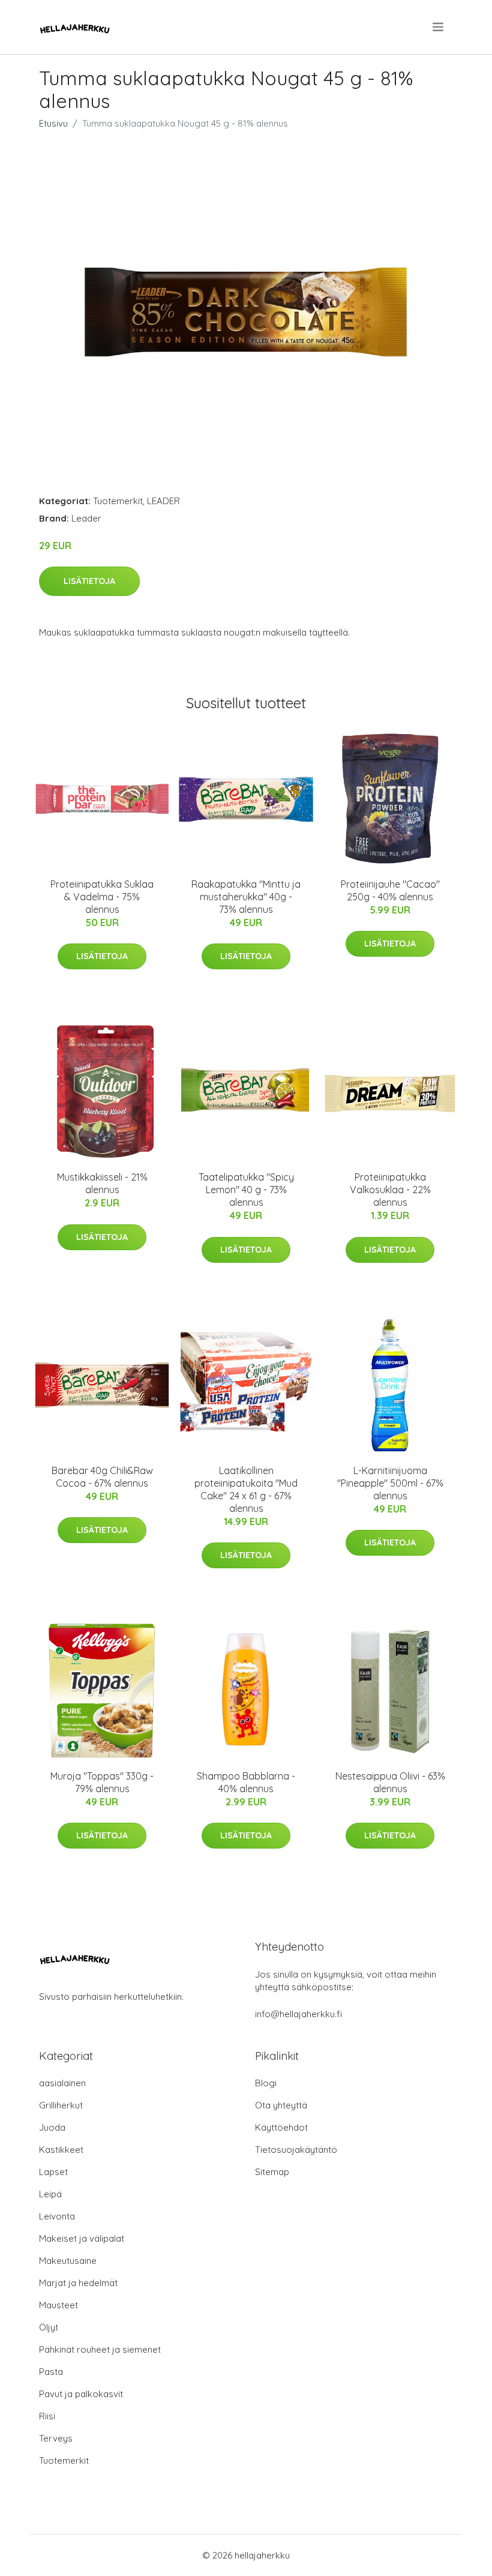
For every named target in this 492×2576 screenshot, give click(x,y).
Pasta (51, 2372)
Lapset (53, 2172)
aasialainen (62, 2083)
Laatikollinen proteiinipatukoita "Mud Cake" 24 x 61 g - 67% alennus (246, 1489)
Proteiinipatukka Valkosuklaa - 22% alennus (390, 1190)
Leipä (50, 2194)
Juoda (52, 2127)
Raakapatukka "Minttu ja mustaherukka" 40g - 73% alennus (246, 897)
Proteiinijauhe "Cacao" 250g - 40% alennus (390, 890)
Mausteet (58, 2305)
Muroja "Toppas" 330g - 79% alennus (102, 1782)
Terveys (56, 2438)
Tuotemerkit (118, 501)
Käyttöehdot (281, 2127)
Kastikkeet (61, 2150)
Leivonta (57, 2216)
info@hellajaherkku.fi (298, 2014)
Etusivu (53, 123)
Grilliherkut (61, 2105)
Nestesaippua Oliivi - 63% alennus (390, 1782)
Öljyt (49, 2327)
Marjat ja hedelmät (78, 2283)
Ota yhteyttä (281, 2105)
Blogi (266, 2083)
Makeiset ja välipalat (82, 2238)
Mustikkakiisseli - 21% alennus (102, 1183)
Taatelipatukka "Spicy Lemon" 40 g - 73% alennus (246, 1190)
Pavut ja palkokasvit (81, 2394)
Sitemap (272, 2172)
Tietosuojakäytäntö (296, 2150)
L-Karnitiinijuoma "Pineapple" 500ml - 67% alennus (390, 1483)
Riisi (47, 2416)
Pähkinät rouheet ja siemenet (100, 2349)
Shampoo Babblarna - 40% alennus (246, 1782)
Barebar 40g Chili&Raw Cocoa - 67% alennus (102, 1477)
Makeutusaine (68, 2261)
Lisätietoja (89, 581)
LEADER (163, 501)
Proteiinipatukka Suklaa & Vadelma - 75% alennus (102, 897)
